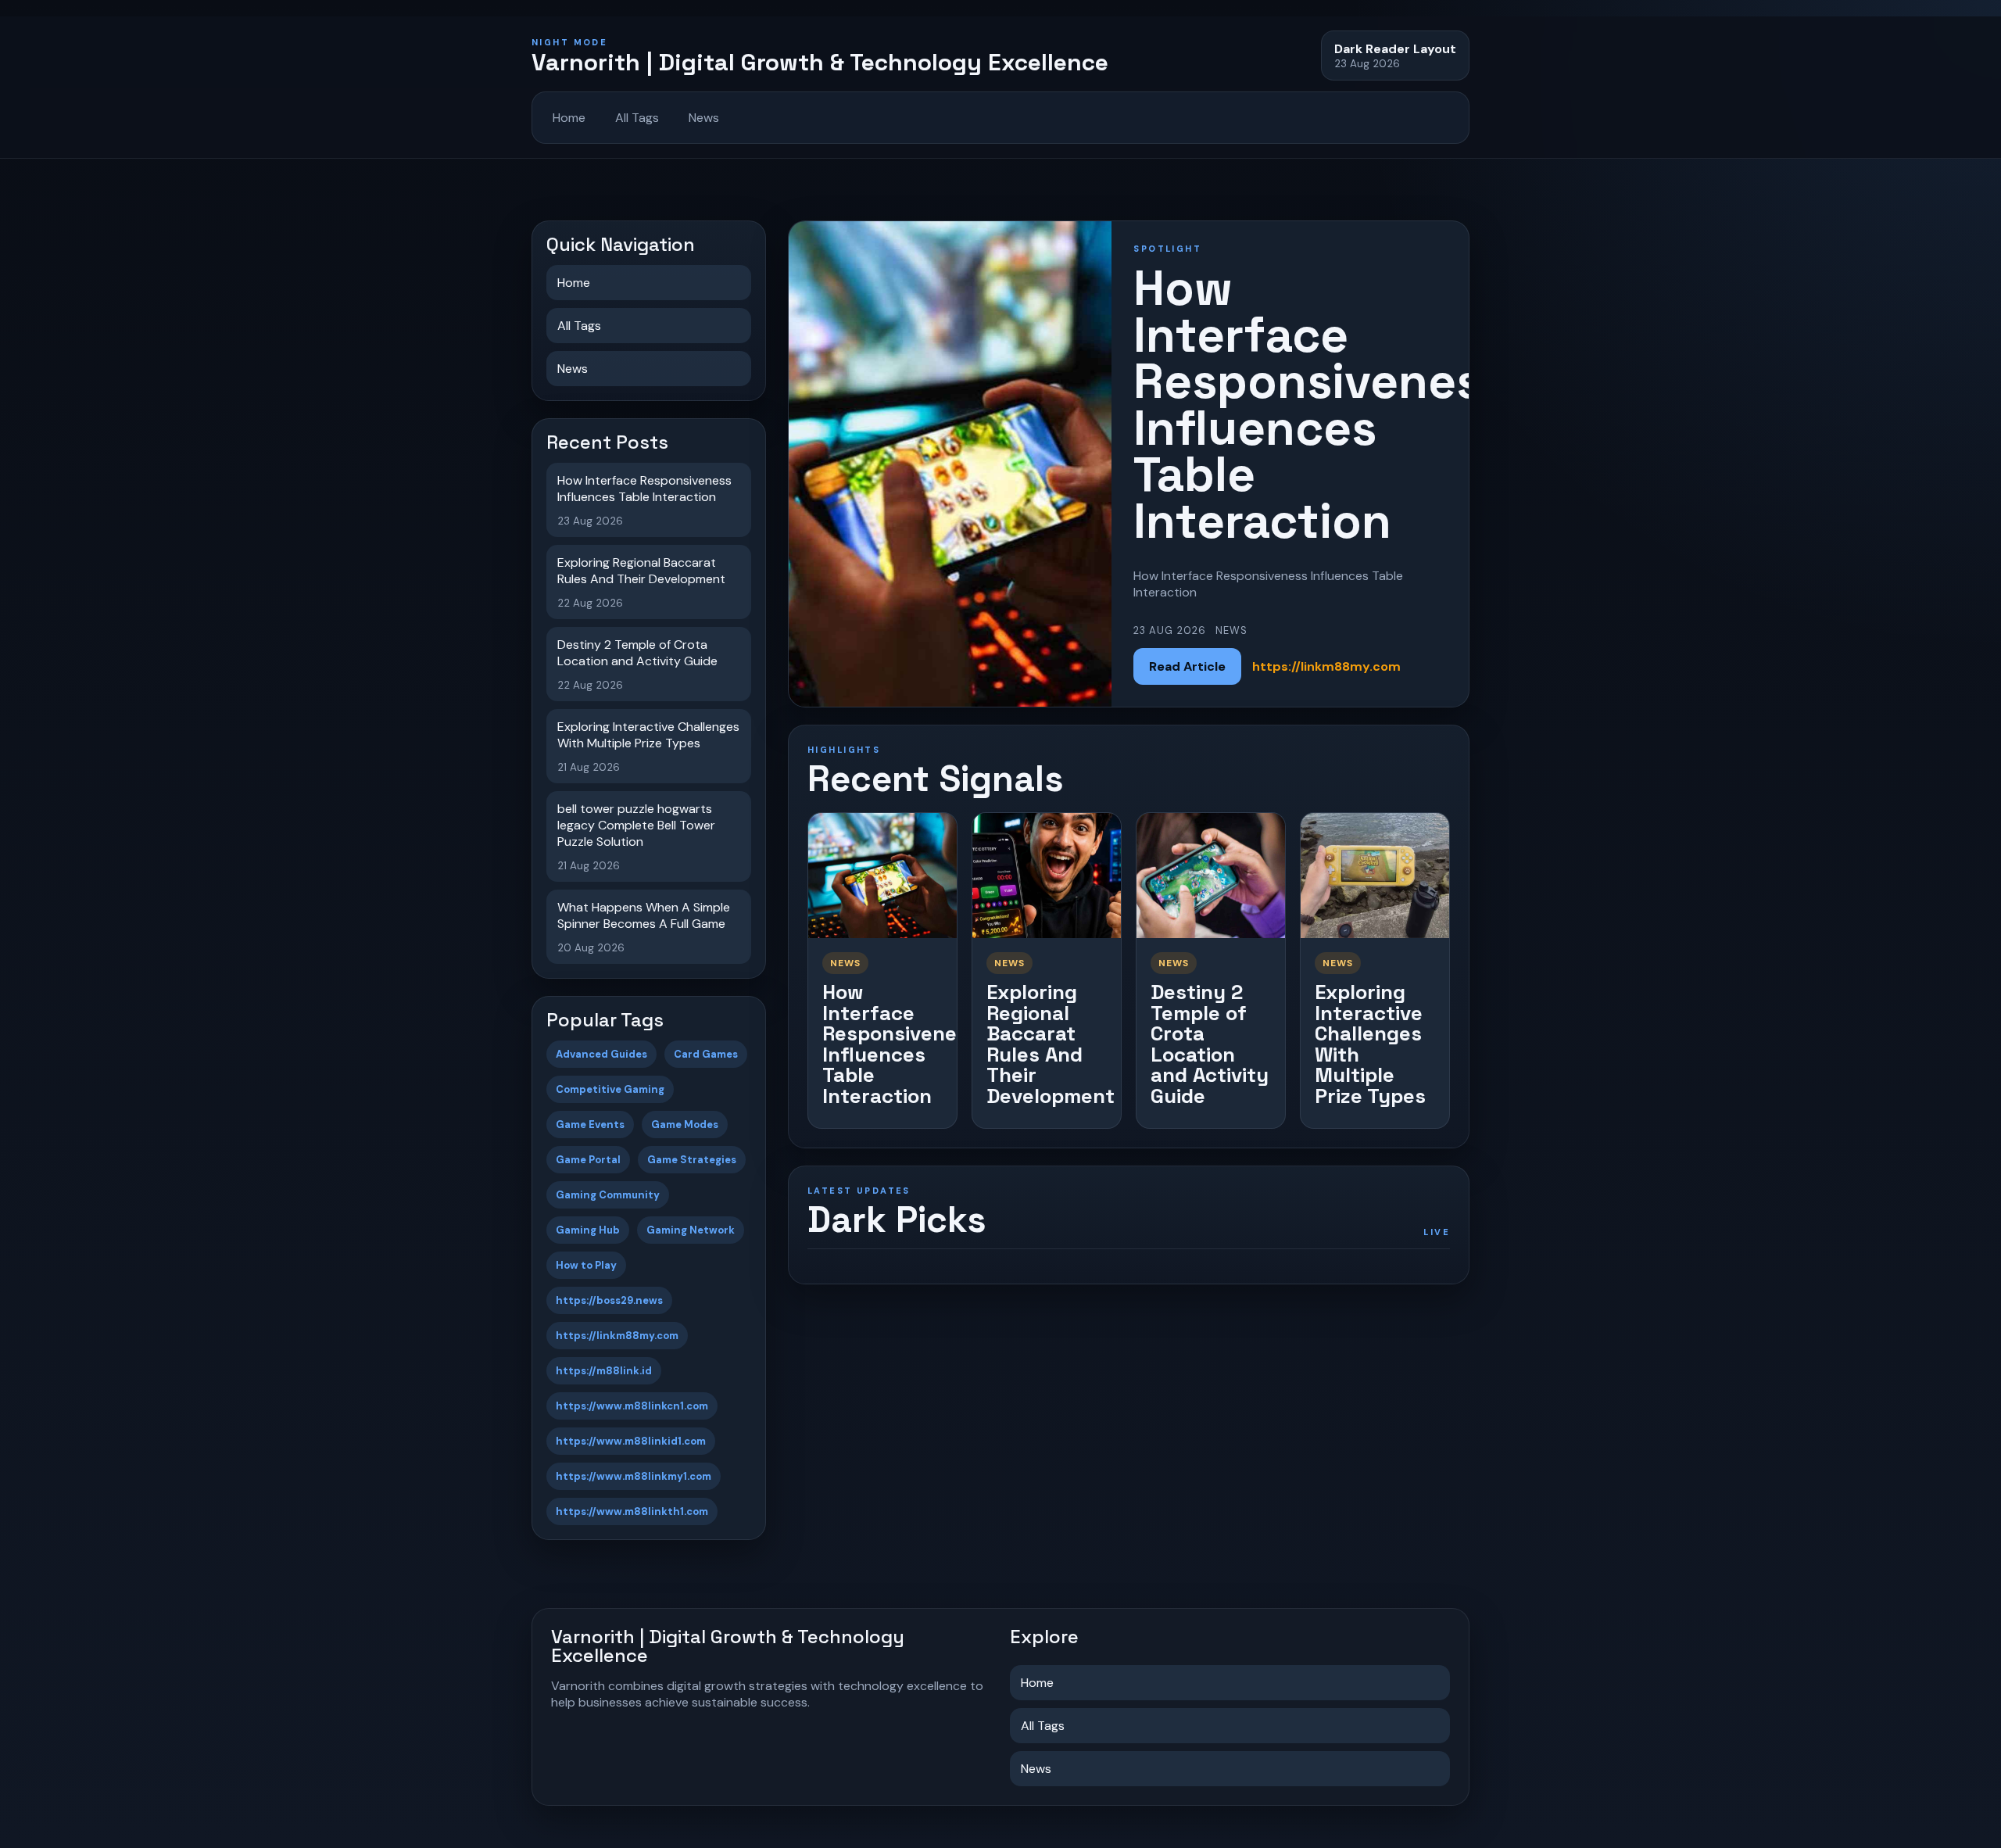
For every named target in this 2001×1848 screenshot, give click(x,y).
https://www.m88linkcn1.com (632, 1406)
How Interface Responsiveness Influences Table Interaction (900, 1044)
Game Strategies (692, 1160)
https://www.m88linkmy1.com (634, 1476)
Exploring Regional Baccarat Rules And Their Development (1051, 1044)
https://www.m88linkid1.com (631, 1441)
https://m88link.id (604, 1371)
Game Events (590, 1125)
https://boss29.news (609, 1300)
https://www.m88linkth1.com (632, 1511)
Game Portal (588, 1160)
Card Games (706, 1054)
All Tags (637, 118)
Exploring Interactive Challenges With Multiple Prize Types (1370, 1044)
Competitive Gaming (610, 1089)
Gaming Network (691, 1230)
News (704, 118)
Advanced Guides (601, 1054)
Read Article (1187, 666)
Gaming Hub (588, 1230)
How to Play (586, 1265)
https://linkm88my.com (617, 1336)
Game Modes (685, 1125)
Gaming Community (608, 1195)
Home (569, 118)
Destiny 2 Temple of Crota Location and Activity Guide (1210, 1044)
